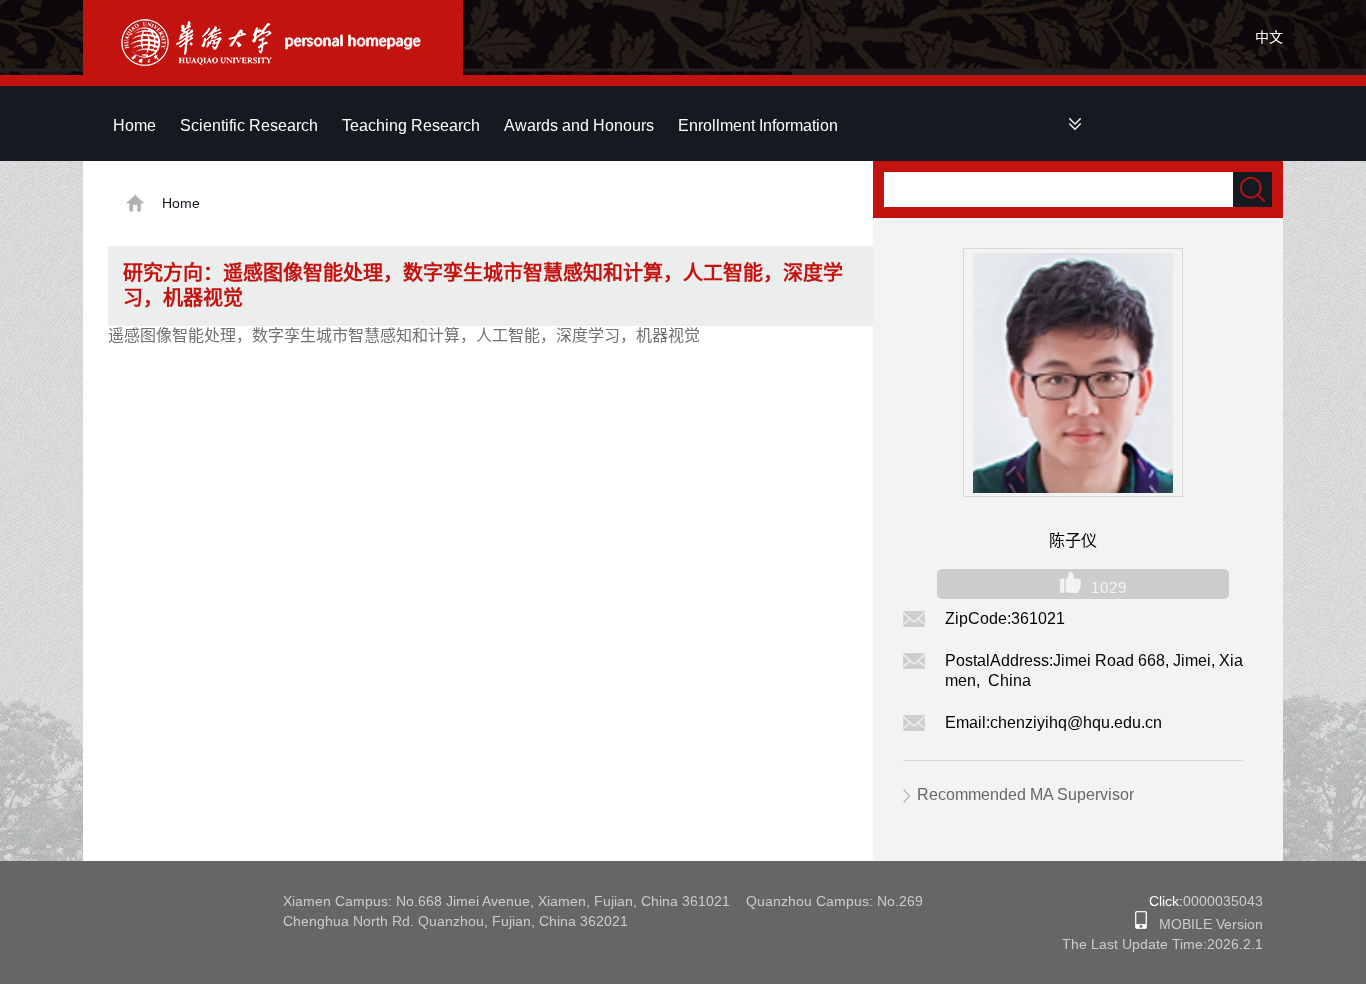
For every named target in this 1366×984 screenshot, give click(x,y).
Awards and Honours (579, 125)
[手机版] (1141, 924)
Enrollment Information (758, 125)
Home (134, 125)
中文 (1269, 37)
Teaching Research (411, 125)
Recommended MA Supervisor (1025, 794)
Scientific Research (249, 125)
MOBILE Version (1205, 924)
